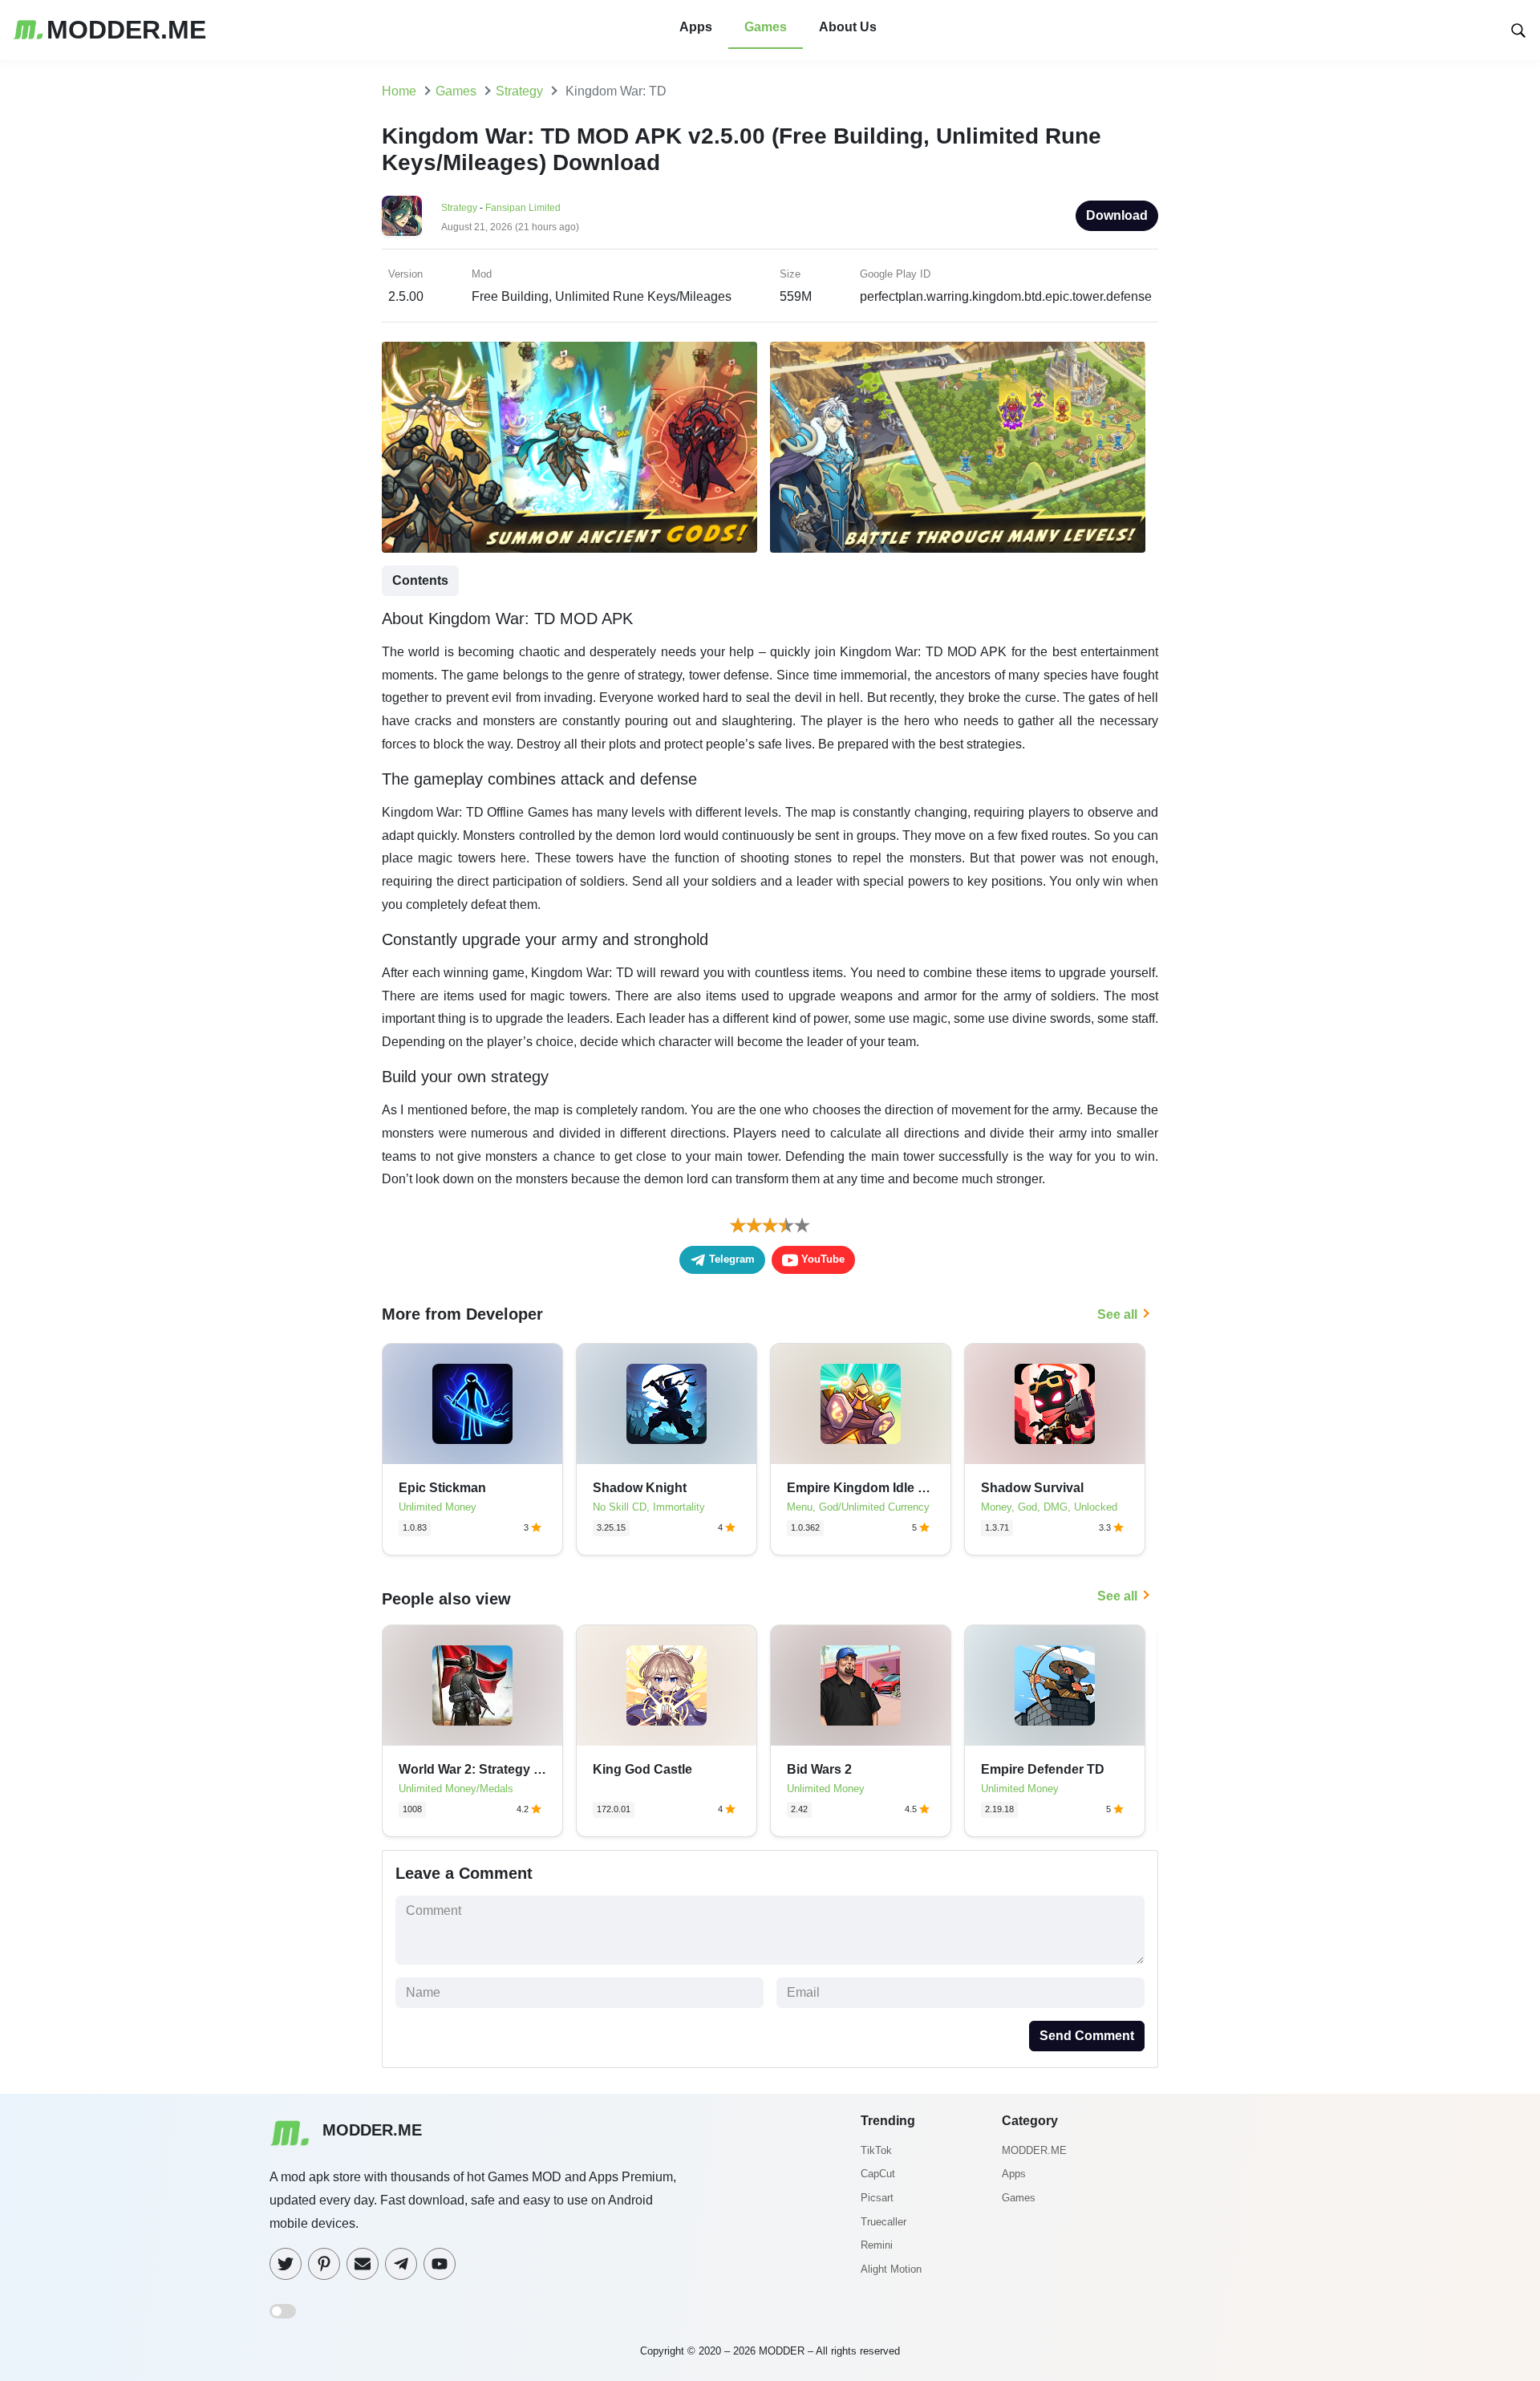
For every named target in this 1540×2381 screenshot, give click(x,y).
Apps (696, 27)
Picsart (877, 2198)
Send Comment (1087, 2036)
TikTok (876, 2150)
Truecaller (883, 2222)
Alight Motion (891, 2269)
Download (1117, 215)
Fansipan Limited (523, 208)
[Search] (1518, 29)
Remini (877, 2245)
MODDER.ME (1034, 2150)
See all (1117, 1314)
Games (766, 27)
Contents (420, 580)
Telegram (730, 1259)
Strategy (459, 208)
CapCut (878, 2174)
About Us (848, 27)
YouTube (821, 1259)
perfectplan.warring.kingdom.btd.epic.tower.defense (1006, 296)
